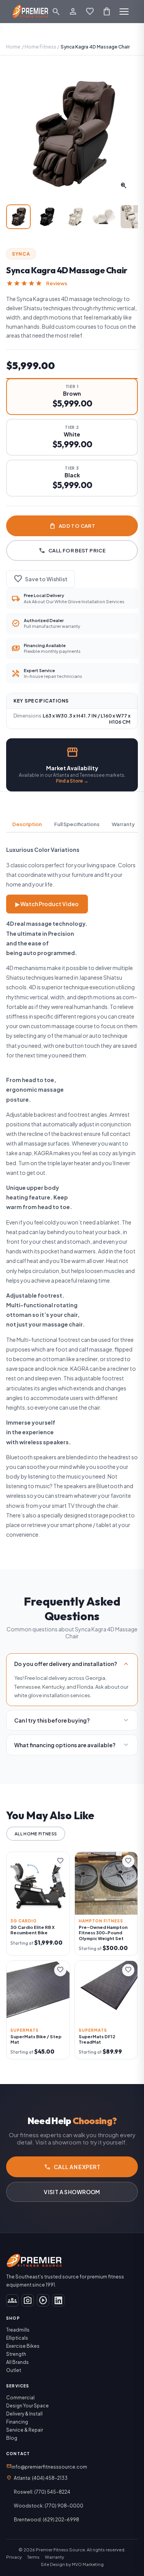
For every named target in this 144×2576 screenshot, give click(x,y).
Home (13, 47)
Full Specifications (77, 824)
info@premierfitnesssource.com (47, 2466)
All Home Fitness (36, 1834)
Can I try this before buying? (72, 1720)
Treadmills (18, 2330)
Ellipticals (17, 2338)
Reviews (57, 283)
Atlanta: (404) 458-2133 (41, 2478)
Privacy (14, 2557)
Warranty (123, 824)
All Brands (17, 2362)
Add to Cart (72, 526)
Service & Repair (25, 2430)
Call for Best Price (72, 550)
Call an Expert (72, 2167)
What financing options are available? (72, 1745)
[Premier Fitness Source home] (31, 12)
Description (27, 824)
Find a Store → (72, 781)
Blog (12, 2438)
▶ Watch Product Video (47, 904)
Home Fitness (41, 47)
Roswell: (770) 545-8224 (42, 2492)
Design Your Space (27, 2406)
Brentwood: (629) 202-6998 (46, 2520)
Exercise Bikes (23, 2346)
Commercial (20, 2398)
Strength (16, 2354)
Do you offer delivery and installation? (72, 1664)
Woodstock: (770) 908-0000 (49, 2506)
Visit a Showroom (72, 2192)
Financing (17, 2422)
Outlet (14, 2370)
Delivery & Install (24, 2414)
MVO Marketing (88, 2564)
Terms (33, 2557)
